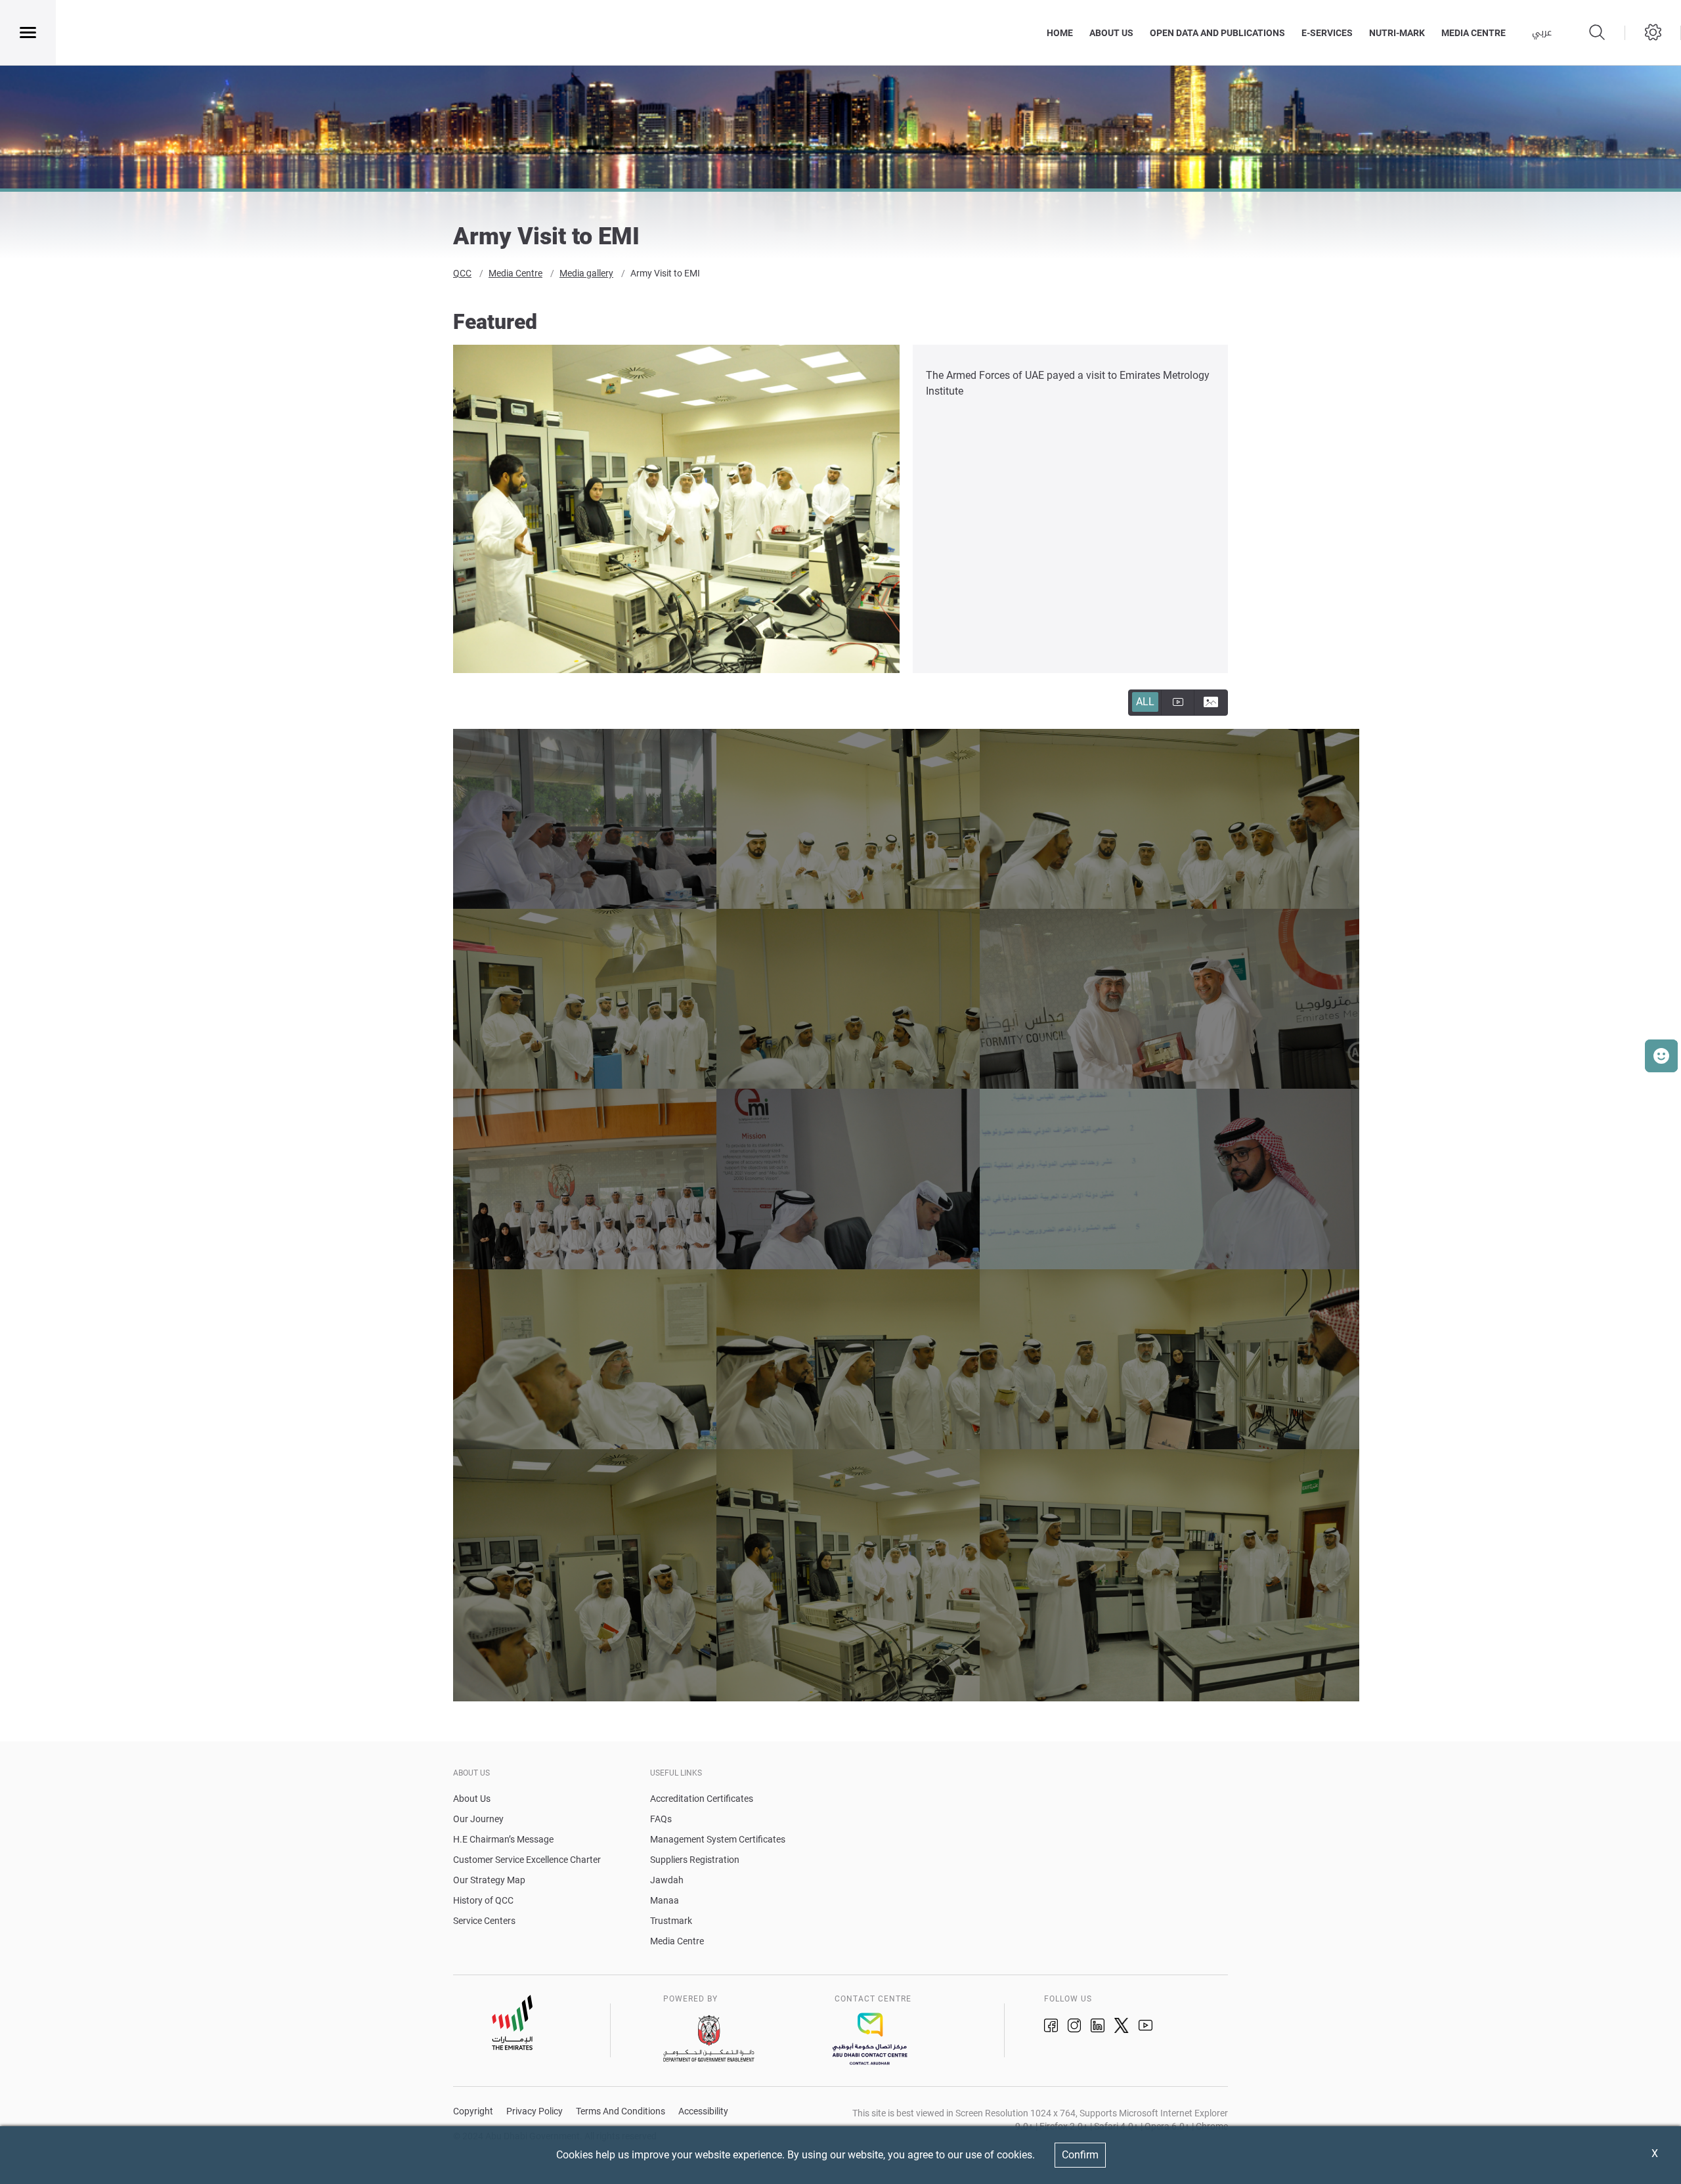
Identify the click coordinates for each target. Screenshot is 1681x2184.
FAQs (661, 1819)
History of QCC (483, 1900)
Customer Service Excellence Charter (527, 1860)
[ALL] (1178, 703)
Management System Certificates (718, 1839)
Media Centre (515, 273)
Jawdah (667, 1880)
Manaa (665, 1900)
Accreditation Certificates (702, 1799)
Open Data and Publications (1217, 33)
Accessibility (703, 2111)
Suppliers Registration (695, 1860)
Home (1060, 33)
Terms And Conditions (621, 2111)
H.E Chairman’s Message (503, 1839)
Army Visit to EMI (665, 273)
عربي (1542, 33)
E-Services (1327, 33)
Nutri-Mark (1397, 33)
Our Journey (478, 1819)
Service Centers (484, 1921)
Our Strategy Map (489, 1880)
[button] (1661, 1056)
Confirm (1080, 2155)
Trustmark (671, 1921)
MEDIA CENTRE (1474, 33)
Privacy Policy (535, 2111)
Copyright (473, 2111)
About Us (1111, 33)
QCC (462, 273)
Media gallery (586, 273)
